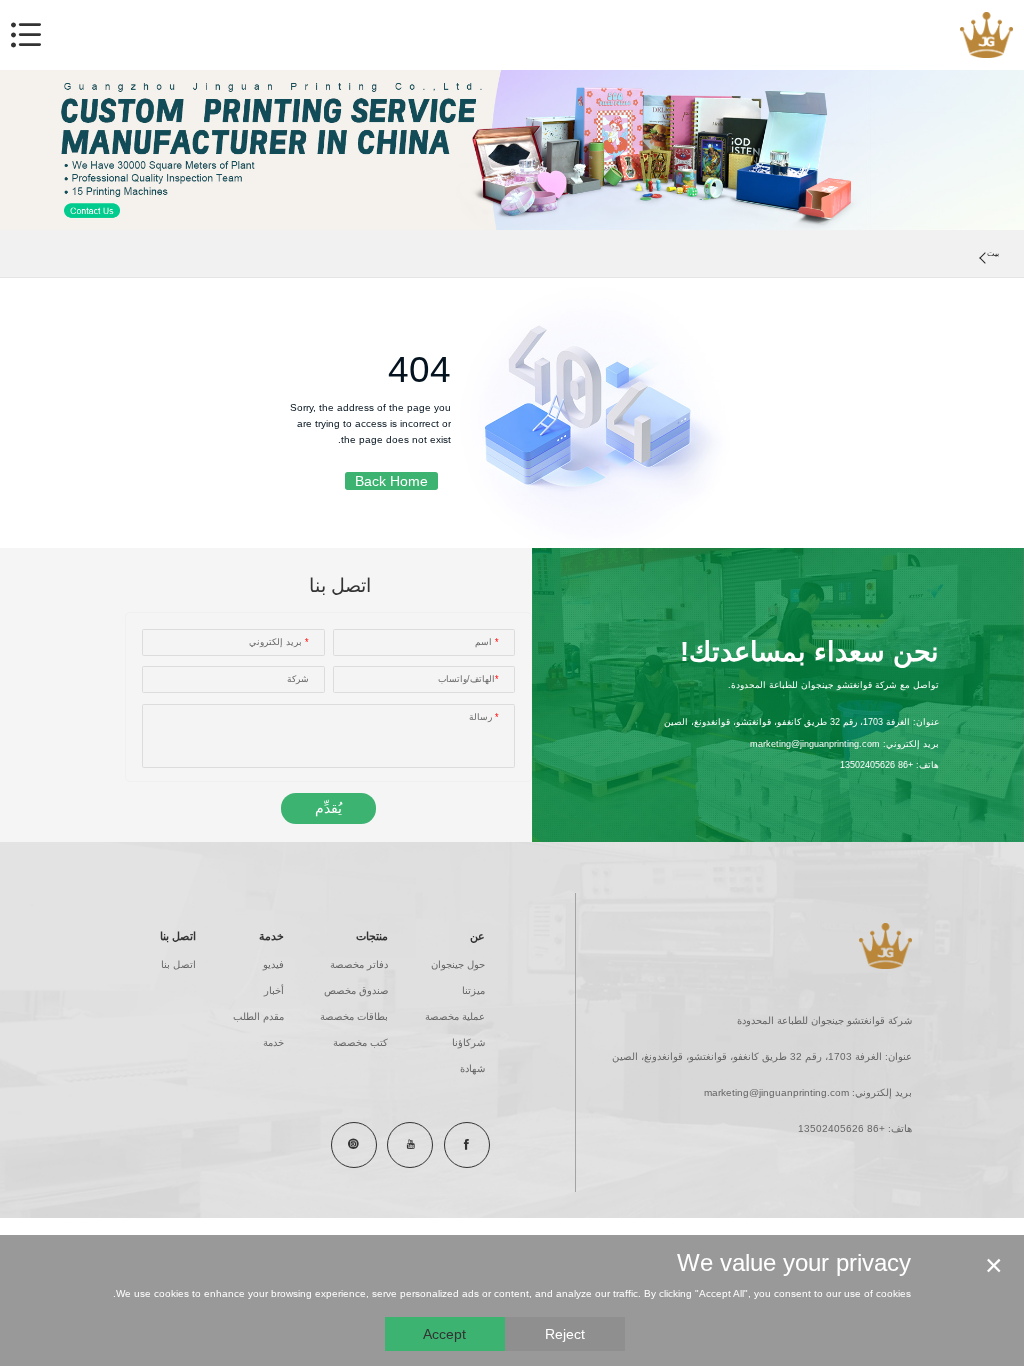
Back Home (391, 481)
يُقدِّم (328, 808)
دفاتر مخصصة (359, 964)
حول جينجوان (458, 964)
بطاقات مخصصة (354, 1016)
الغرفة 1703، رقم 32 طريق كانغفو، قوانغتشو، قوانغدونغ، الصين (787, 722)
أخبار (274, 990)
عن (477, 936)
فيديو (273, 964)
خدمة (271, 936)
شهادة (472, 1068)
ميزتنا (473, 990)
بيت (993, 253)
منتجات (372, 936)
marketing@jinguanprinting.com (815, 744)
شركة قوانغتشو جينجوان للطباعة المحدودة (824, 1020)
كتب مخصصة (360, 1042)
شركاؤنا (468, 1042)
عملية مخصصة (455, 1016)
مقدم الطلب (258, 1016)
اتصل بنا (178, 936)
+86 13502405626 (876, 765)
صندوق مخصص (356, 990)
